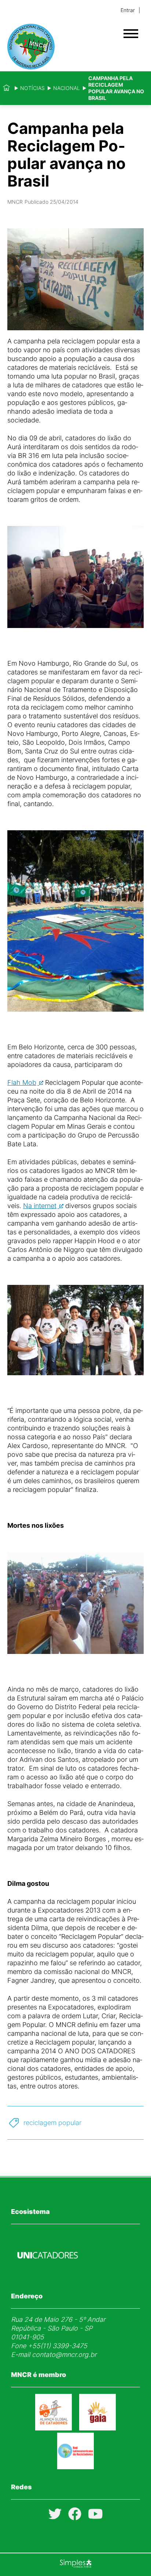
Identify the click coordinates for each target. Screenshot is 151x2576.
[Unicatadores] (48, 2276)
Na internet (40, 1206)
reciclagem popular (52, 2123)
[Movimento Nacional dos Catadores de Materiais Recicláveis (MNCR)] (63, 47)
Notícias (32, 88)
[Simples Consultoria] (75, 2565)
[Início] (6, 88)
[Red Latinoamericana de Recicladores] (75, 2467)
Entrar (128, 10)
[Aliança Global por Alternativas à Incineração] (97, 2428)
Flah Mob (22, 1082)
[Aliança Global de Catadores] (54, 2428)
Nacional (67, 88)
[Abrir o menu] (131, 34)
